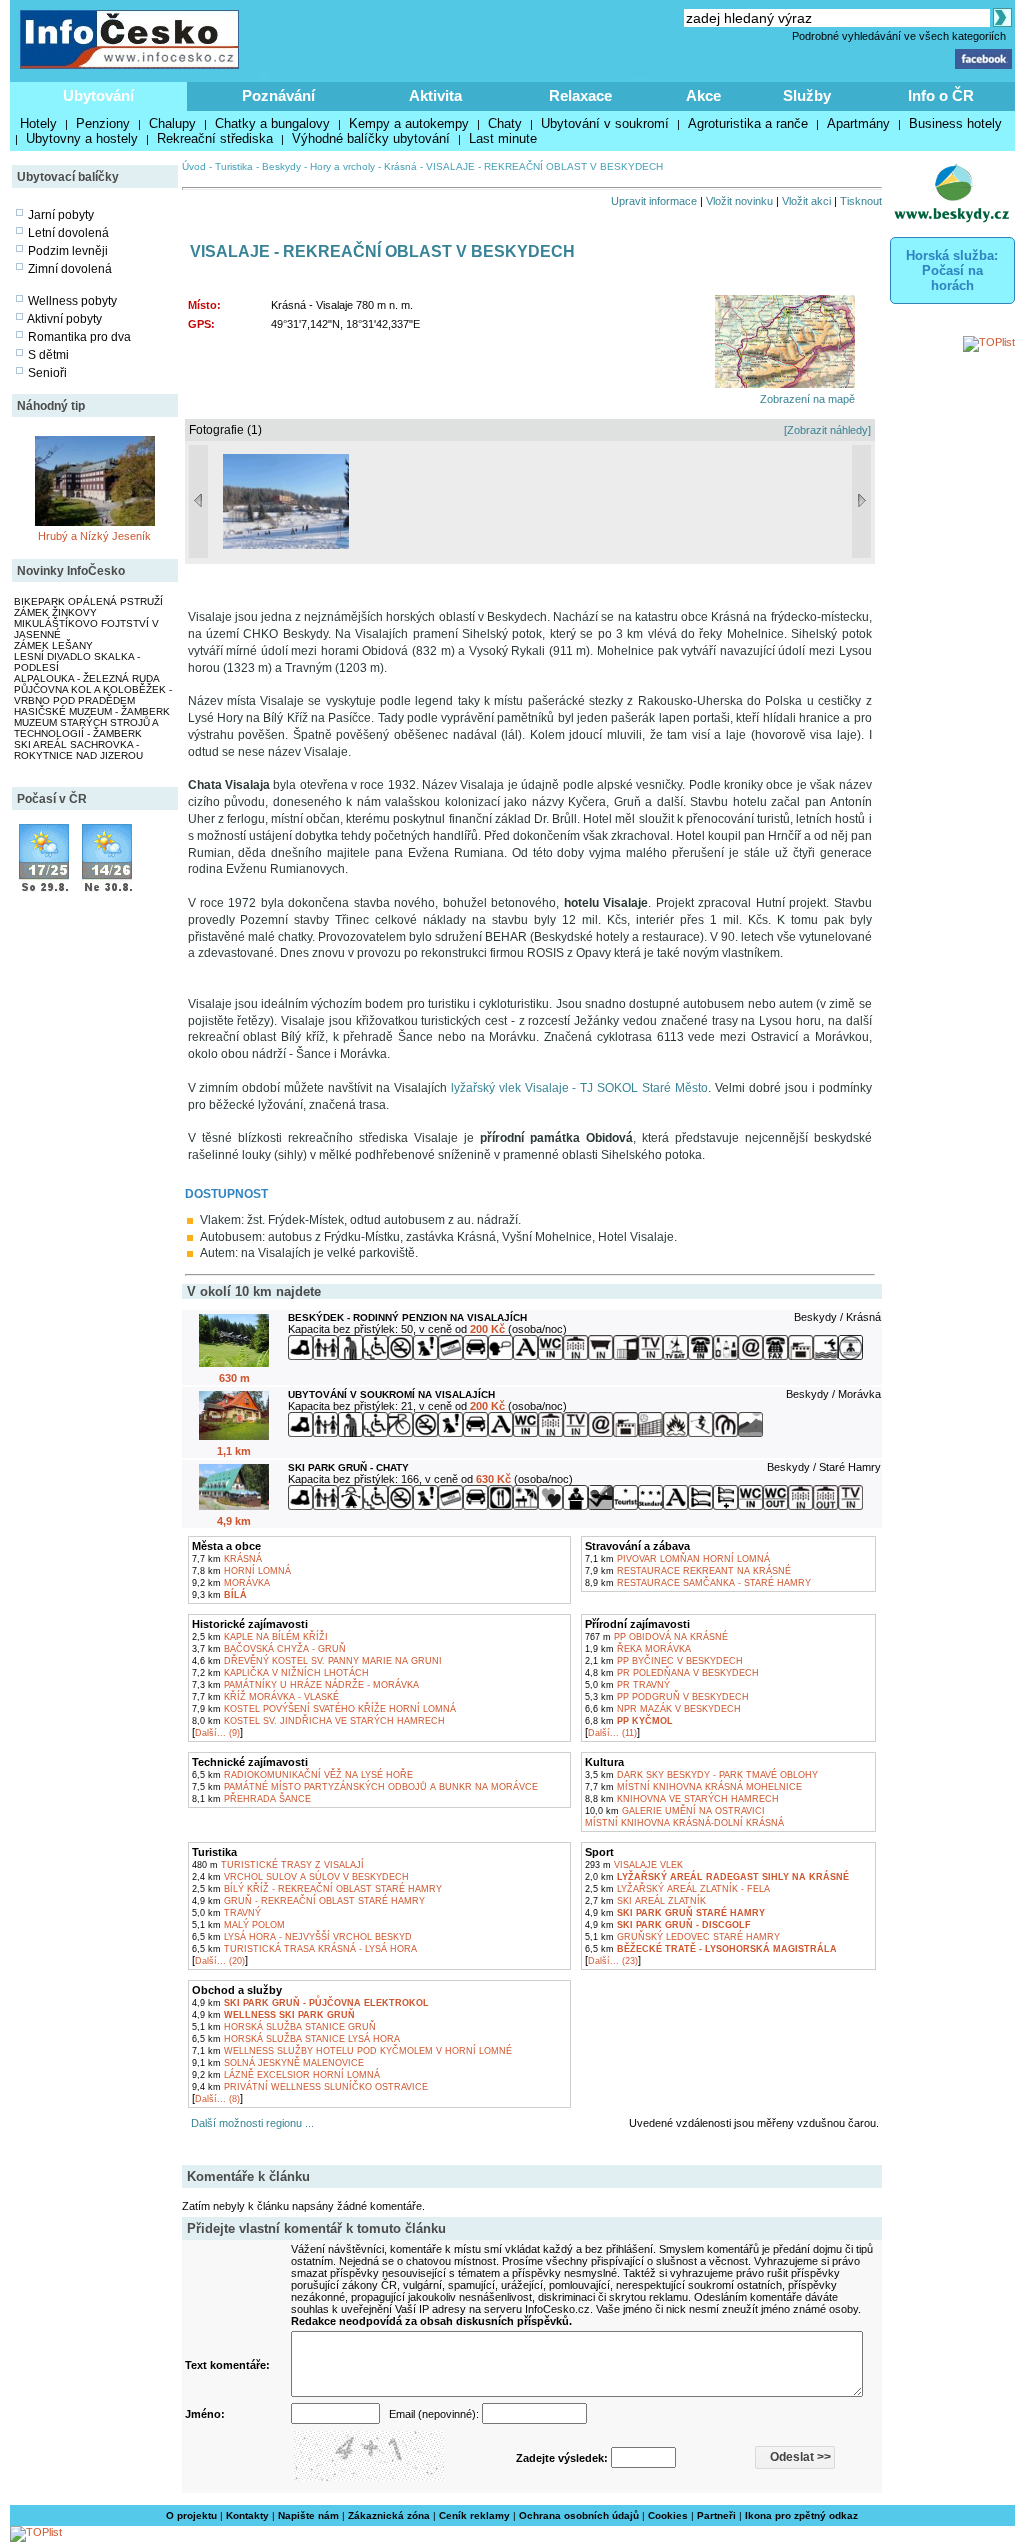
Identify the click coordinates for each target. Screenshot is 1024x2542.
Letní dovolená (68, 233)
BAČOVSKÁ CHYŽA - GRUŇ (269, 1649)
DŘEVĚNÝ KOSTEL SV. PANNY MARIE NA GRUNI (317, 1661)
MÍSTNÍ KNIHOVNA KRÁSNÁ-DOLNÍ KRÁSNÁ (684, 1823)
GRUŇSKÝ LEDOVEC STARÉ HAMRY (682, 1937)
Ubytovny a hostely (82, 138)
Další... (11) (612, 1733)
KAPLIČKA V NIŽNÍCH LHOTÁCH (280, 1673)
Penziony (103, 123)
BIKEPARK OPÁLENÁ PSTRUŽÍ (88, 601)
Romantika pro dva (79, 337)
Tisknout (861, 201)
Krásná (400, 166)
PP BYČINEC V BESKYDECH (664, 1661)
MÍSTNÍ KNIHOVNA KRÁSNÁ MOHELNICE (693, 1787)
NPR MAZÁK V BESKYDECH (663, 1709)
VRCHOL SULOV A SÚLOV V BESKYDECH (300, 1877)
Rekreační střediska (215, 138)
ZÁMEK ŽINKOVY (55, 612)
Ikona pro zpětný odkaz (801, 2515)
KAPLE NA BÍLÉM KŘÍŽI (260, 1637)
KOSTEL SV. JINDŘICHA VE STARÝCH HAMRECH (318, 1721)
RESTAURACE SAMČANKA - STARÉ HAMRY (698, 1583)
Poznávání (278, 95)
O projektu (191, 2515)
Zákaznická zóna (389, 2515)
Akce (703, 95)
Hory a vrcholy (342, 166)
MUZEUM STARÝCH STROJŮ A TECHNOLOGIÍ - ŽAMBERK (86, 728)
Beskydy (281, 166)
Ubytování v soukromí (605, 123)
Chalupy (172, 123)
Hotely (38, 123)
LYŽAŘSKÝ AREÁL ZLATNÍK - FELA (677, 1889)
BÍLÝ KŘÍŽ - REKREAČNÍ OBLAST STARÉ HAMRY (317, 1889)
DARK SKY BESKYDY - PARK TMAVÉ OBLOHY (701, 1775)
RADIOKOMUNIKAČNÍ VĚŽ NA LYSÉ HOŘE (302, 1775)
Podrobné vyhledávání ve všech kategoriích (899, 36)
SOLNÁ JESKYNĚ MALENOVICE (278, 2063)
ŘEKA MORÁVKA (638, 1649)
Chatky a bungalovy (272, 123)
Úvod (194, 166)
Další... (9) (217, 1733)
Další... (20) (220, 1961)
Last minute (503, 138)
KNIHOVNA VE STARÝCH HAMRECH (682, 1799)
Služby (807, 95)
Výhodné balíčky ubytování (371, 138)
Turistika (234, 166)
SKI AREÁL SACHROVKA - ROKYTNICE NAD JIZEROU (78, 750)
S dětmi (48, 355)
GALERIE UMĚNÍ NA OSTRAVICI (675, 1811)
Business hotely (955, 123)
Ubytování (98, 95)
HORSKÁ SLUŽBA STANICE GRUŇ (284, 2027)
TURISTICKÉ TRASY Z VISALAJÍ (278, 1865)
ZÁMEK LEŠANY (53, 645)
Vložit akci (806, 201)
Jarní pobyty (61, 215)
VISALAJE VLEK (634, 1865)
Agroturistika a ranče (748, 123)
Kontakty (247, 2515)
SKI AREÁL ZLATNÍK (645, 1901)
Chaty (505, 123)
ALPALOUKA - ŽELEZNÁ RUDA (87, 678)
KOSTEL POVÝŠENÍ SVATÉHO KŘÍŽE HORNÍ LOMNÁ (324, 1709)
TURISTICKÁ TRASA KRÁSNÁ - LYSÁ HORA (304, 1949)
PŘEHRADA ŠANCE (251, 1799)
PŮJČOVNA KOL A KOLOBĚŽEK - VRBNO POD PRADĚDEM (93, 695)
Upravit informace (654, 201)
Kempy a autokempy (409, 123)
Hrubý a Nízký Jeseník (94, 536)
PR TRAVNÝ (627, 1685)
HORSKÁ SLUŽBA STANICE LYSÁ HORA (296, 2039)
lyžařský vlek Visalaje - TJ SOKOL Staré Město (579, 1088)
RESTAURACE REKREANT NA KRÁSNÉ (688, 1571)
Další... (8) (217, 2099)
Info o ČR (941, 95)
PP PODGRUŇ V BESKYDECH (667, 1697)
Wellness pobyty (72, 301)
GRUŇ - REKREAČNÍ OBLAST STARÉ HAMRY (308, 1901)
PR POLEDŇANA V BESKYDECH (672, 1673)
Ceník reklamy (474, 2515)
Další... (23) (613, 1961)
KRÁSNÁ (227, 1559)
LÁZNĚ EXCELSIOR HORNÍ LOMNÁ (286, 2075)
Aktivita (435, 95)
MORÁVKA (231, 1583)
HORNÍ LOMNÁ (241, 1571)
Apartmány (858, 123)
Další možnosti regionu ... (249, 2123)
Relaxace (580, 95)
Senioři (47, 373)
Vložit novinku (739, 201)
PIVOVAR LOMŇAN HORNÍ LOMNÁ (677, 1559)
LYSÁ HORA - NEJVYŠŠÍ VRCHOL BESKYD (302, 1937)
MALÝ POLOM (238, 1925)
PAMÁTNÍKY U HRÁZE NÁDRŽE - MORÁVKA (305, 1685)
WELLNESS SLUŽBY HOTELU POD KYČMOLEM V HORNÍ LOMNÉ (352, 2051)
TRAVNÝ (226, 1913)
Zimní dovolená (70, 269)
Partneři (716, 2515)
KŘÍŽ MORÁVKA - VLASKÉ (265, 1697)
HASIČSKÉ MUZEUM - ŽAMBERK (92, 711)
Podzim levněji (68, 251)
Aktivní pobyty (64, 319)
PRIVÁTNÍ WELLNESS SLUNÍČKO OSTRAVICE (310, 2087)
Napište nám (308, 2515)
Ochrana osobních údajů (579, 2515)
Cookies (668, 2515)
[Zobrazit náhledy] (827, 430)
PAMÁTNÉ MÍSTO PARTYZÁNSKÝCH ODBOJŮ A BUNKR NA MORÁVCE (365, 1787)
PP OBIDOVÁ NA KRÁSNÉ (656, 1637)
